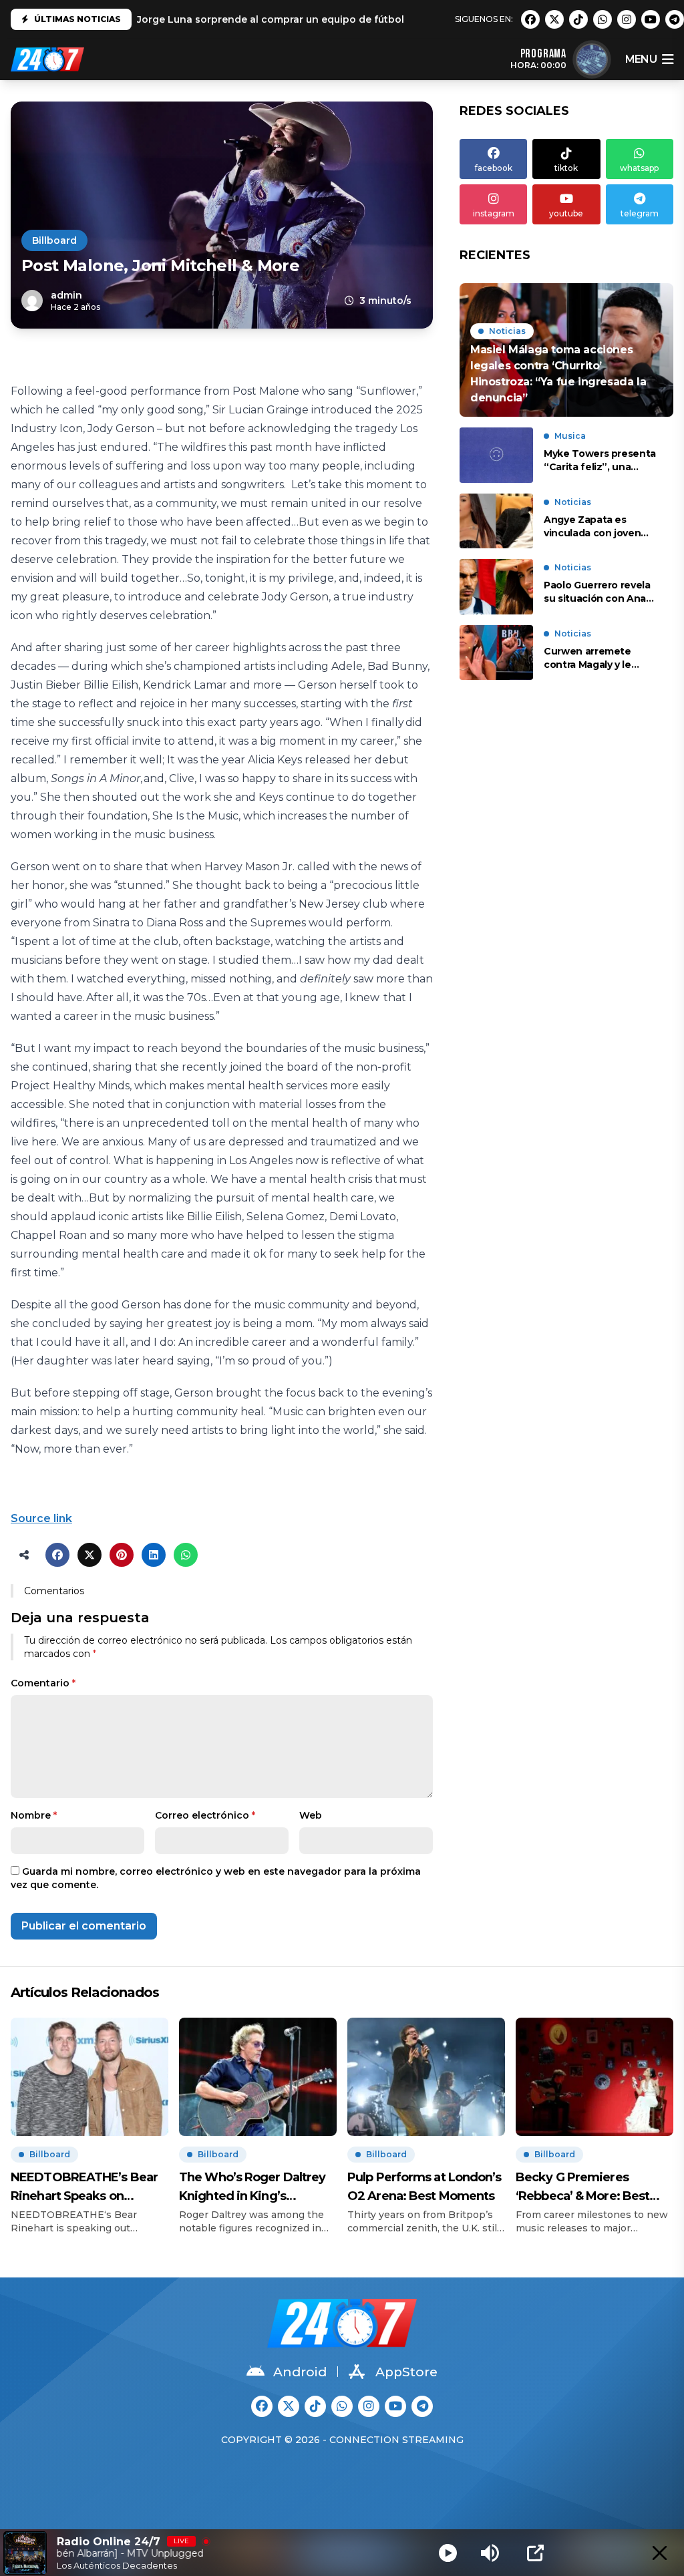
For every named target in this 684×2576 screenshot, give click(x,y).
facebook (494, 168)
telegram (640, 213)
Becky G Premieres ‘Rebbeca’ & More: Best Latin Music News (582, 2188)
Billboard (54, 240)
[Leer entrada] (566, 350)
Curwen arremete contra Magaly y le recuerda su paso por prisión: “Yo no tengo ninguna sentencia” (596, 658)
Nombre (34, 1815)
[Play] (448, 2553)
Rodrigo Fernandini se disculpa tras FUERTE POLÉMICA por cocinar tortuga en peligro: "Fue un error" (387, 22)
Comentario (43, 1683)
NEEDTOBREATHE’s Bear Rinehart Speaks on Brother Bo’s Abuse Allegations (84, 2188)
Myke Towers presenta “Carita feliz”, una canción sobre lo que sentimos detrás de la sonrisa (600, 461)
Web (311, 1815)
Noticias (507, 331)
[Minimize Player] (660, 2553)
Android (300, 2372)
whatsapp (639, 168)
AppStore (406, 2372)
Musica (570, 436)
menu (641, 59)
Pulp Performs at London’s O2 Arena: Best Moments (424, 2187)
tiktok (566, 168)
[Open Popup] (535, 2553)
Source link (41, 1518)
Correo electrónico (205, 1815)
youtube (566, 213)
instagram (494, 213)
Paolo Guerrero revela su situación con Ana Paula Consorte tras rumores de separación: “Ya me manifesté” (601, 592)
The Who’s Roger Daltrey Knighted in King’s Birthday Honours (252, 2188)
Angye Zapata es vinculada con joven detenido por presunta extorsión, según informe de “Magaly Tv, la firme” (600, 527)
